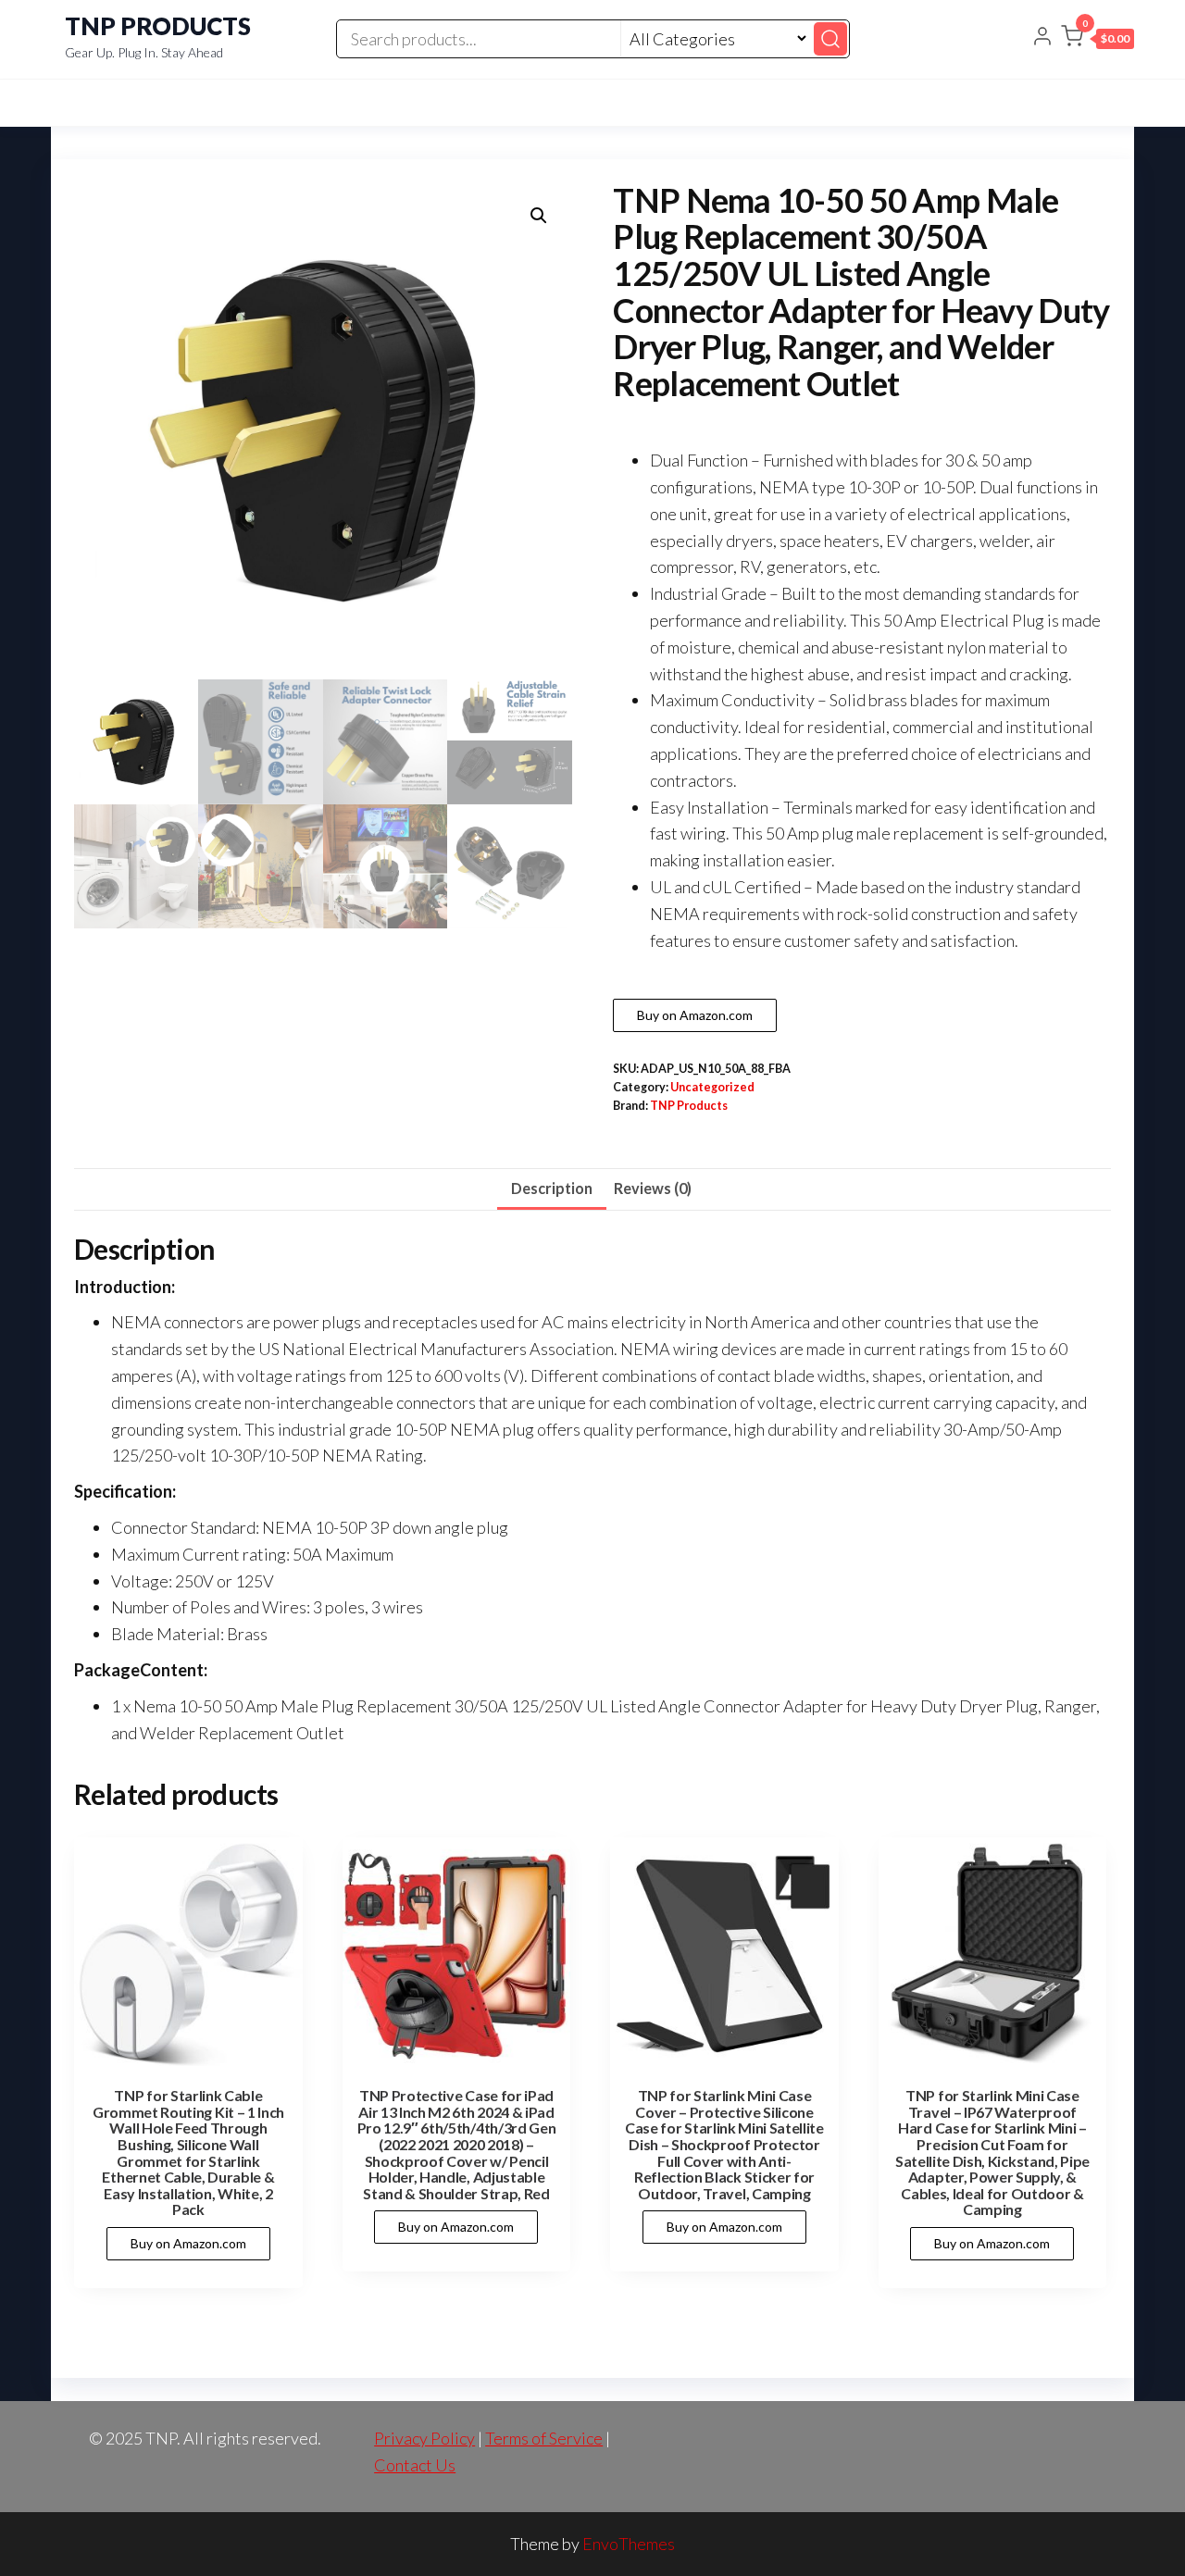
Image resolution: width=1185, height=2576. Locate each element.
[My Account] (1042, 38)
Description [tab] (552, 1188)
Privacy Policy (424, 2438)
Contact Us (415, 2465)
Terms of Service (544, 2438)
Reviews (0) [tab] (653, 1188)
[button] (1098, 40)
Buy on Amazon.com (695, 1015)
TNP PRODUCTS (158, 26)
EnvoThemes (629, 2544)
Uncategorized (712, 1087)
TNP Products (689, 1106)
